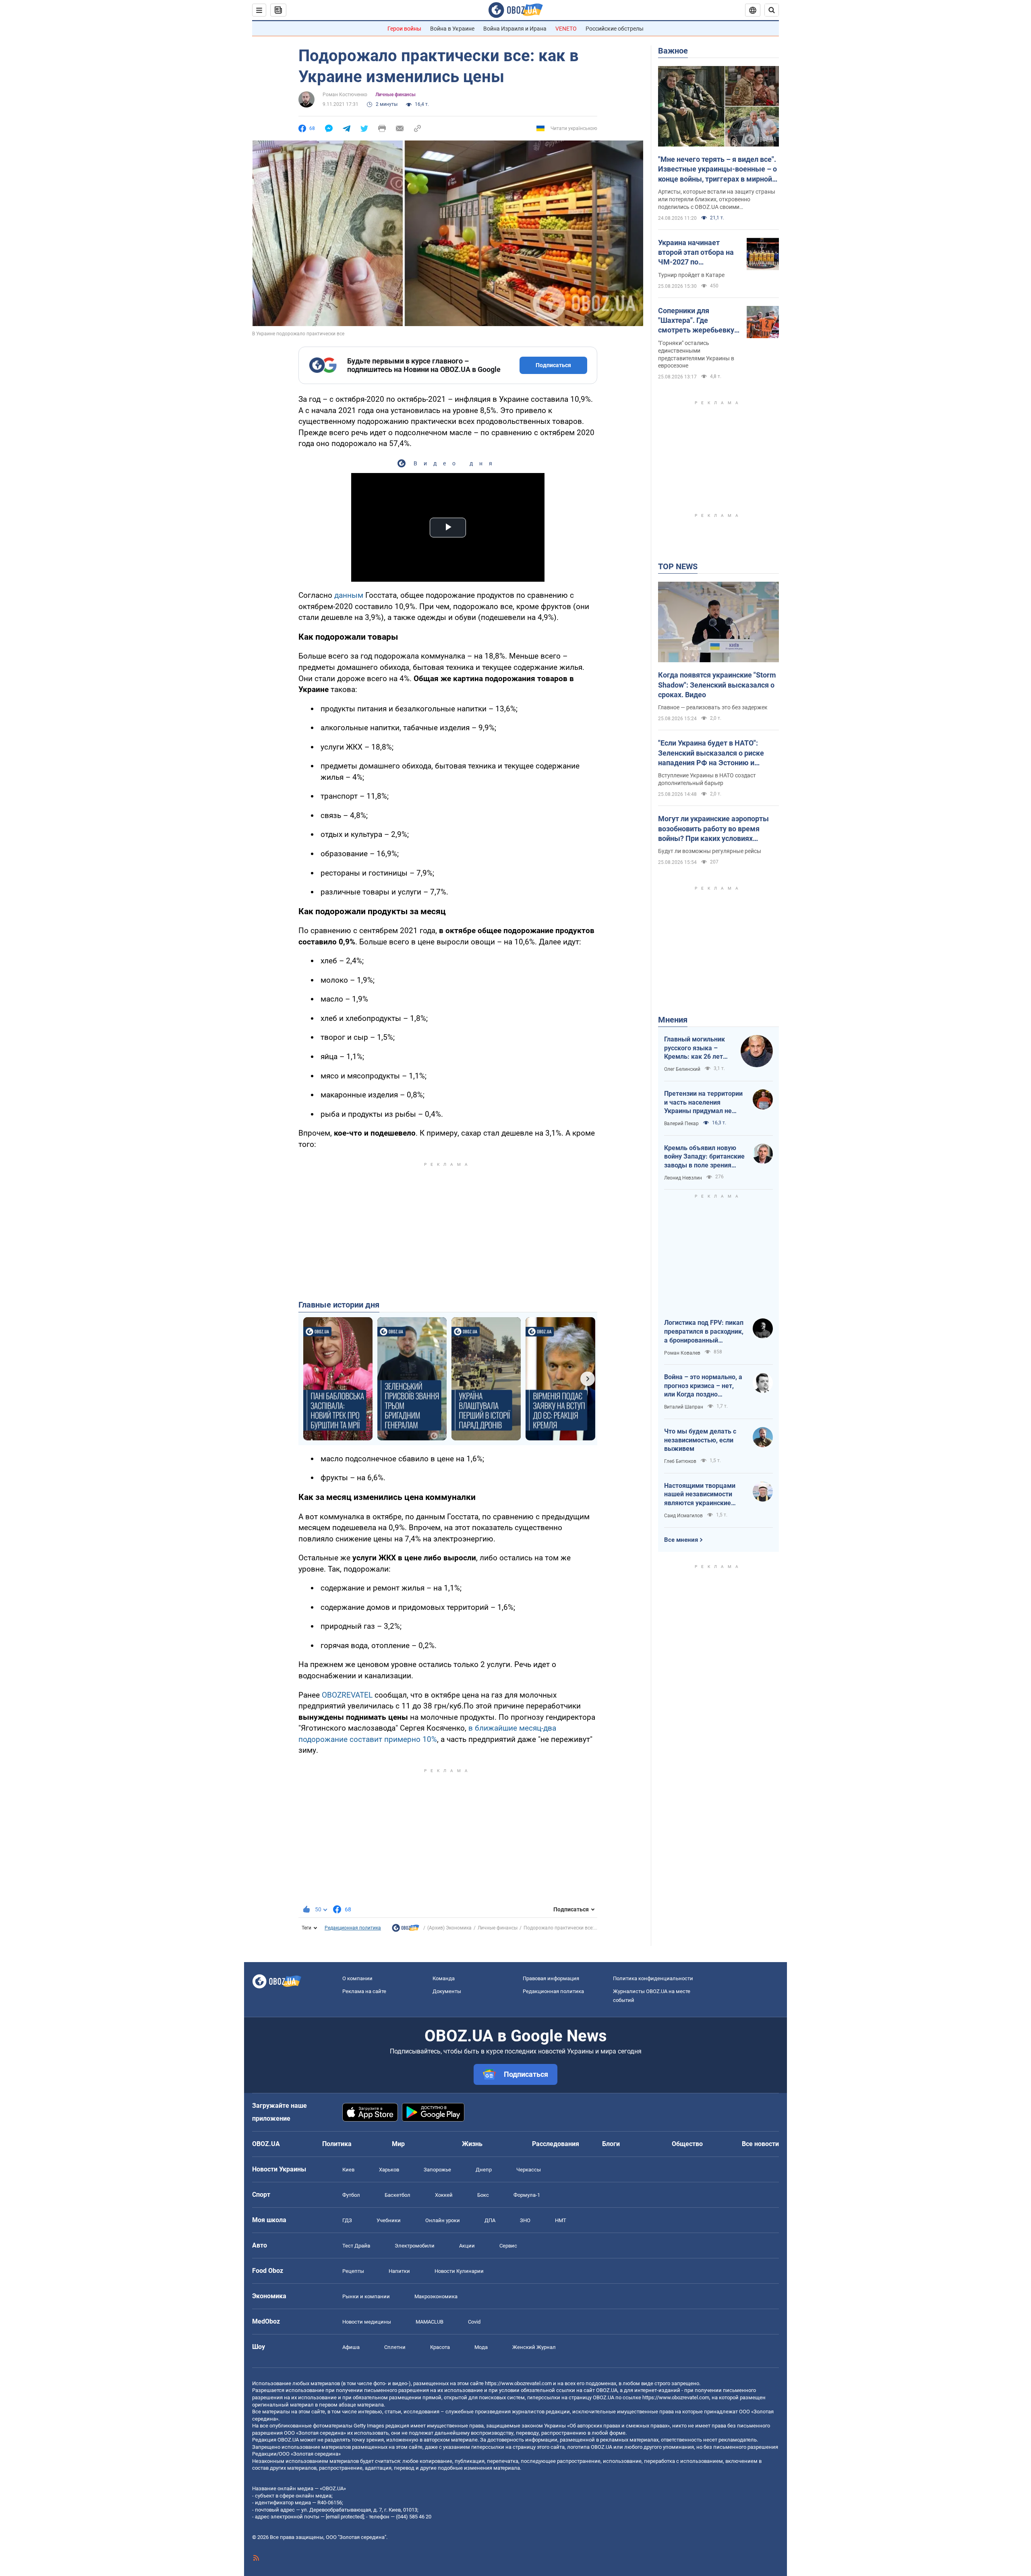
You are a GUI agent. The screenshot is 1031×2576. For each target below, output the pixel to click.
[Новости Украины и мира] (406, 1930)
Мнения (673, 1020)
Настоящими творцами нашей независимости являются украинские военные (700, 1495)
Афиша (351, 2347)
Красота (440, 2347)
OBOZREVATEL (347, 1695)
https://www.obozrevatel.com (518, 2383)
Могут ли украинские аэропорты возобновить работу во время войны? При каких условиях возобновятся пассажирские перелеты (713, 829)
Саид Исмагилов (683, 1516)
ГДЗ (347, 2220)
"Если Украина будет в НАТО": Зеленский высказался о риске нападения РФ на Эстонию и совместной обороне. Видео (711, 753)
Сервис (508, 2246)
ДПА (490, 2220)
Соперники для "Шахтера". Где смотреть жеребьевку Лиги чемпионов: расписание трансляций (699, 321)
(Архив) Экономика (449, 1928)
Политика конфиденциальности (653, 1978)
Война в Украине (452, 29)
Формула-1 (527, 2195)
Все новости (760, 2144)
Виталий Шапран (684, 1407)
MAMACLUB (430, 2322)
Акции (467, 2246)
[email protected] (345, 2517)
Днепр (484, 2170)
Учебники (389, 2220)
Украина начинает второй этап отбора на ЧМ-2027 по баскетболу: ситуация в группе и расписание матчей (698, 253)
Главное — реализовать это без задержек (713, 707)
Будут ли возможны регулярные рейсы (710, 851)
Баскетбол (397, 2195)
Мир (398, 2144)
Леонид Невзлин (683, 1178)
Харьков (389, 2170)
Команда (444, 1978)
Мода (481, 2347)
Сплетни (395, 2347)
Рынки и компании (366, 2296)
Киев (348, 2170)
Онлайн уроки (443, 2220)
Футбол (351, 2195)
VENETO (566, 29)
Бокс (483, 2195)
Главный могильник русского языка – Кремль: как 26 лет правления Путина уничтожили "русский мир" (697, 1048)
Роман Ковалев (682, 1353)
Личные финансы (395, 95)
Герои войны (404, 29)
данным (349, 595)
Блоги (611, 2144)
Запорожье (437, 2170)
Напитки (399, 2271)
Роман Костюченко (345, 95)
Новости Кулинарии (459, 2271)
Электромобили (415, 2246)
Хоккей (444, 2195)
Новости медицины (367, 2322)
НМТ (561, 2220)
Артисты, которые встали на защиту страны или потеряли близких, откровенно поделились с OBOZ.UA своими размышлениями (717, 200)
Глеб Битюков (680, 1461)
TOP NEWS (678, 566)
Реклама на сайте (364, 1991)
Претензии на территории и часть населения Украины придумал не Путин (703, 1103)
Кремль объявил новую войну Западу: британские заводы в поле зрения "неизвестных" (704, 1157)
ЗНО (525, 2220)
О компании (357, 1978)
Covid (474, 2322)
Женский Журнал (534, 2347)
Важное (673, 51)
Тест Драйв (356, 2246)
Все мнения (681, 1540)
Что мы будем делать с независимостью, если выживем (700, 1440)
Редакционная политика (353, 1928)
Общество (687, 2144)
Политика (337, 2144)
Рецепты (353, 2271)
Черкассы (529, 2170)
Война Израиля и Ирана (515, 29)
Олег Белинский (682, 1069)
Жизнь (472, 2144)
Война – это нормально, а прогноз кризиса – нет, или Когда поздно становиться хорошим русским (703, 1386)
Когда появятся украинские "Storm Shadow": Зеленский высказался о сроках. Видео (717, 685)
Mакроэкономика (436, 2296)
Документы (447, 1991)
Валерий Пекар (681, 1124)
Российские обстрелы (615, 29)
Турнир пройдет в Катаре (691, 275)
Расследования (556, 2144)
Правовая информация (551, 1978)
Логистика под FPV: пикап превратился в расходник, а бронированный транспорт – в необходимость (704, 1332)
